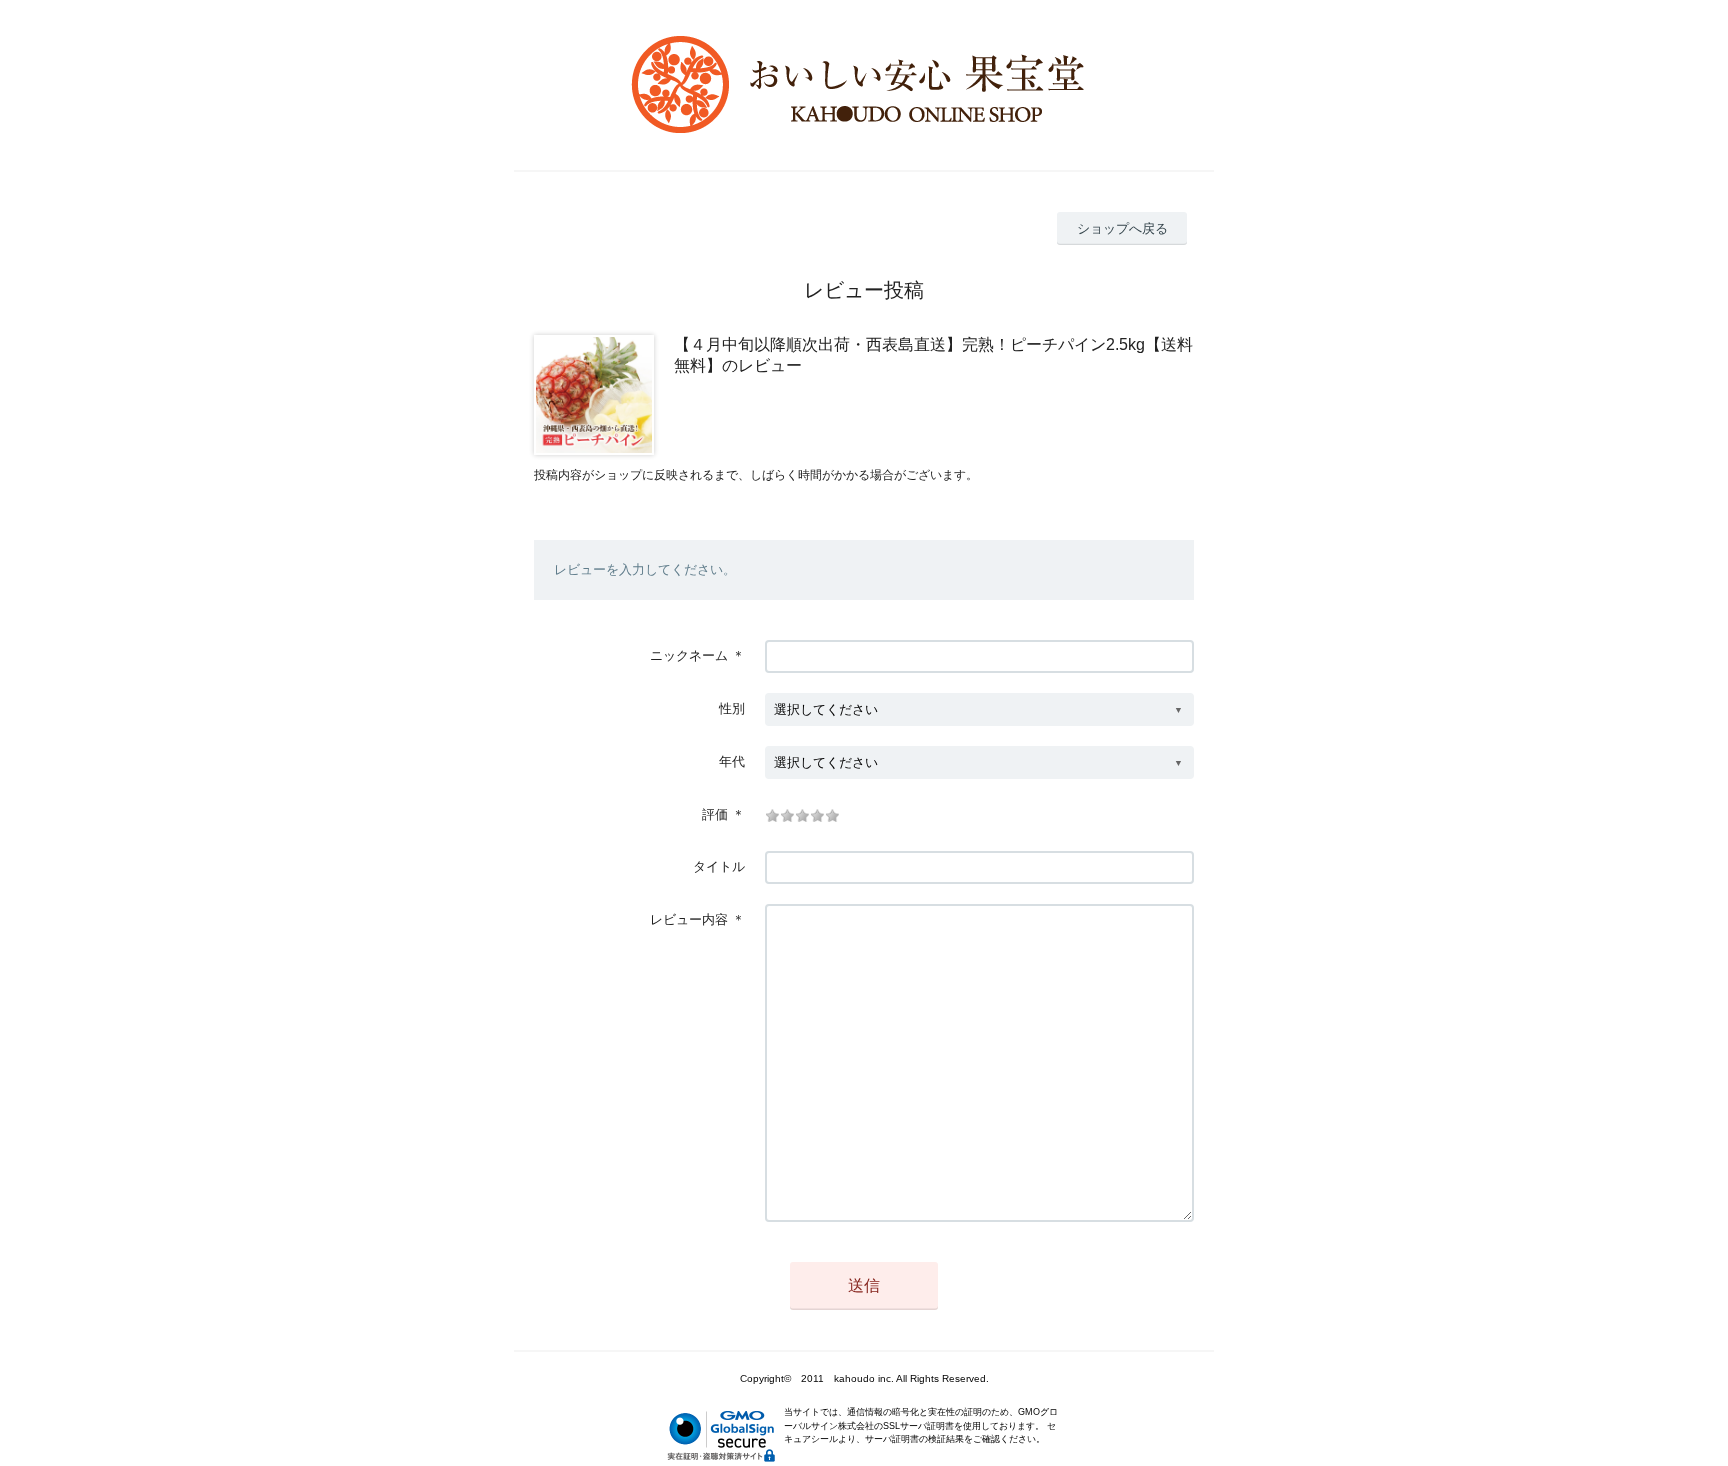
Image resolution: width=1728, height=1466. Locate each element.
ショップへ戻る (1122, 228)
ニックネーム (689, 655)
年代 (732, 761)
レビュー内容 (689, 919)
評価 (715, 814)
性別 (732, 708)
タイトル (719, 866)
